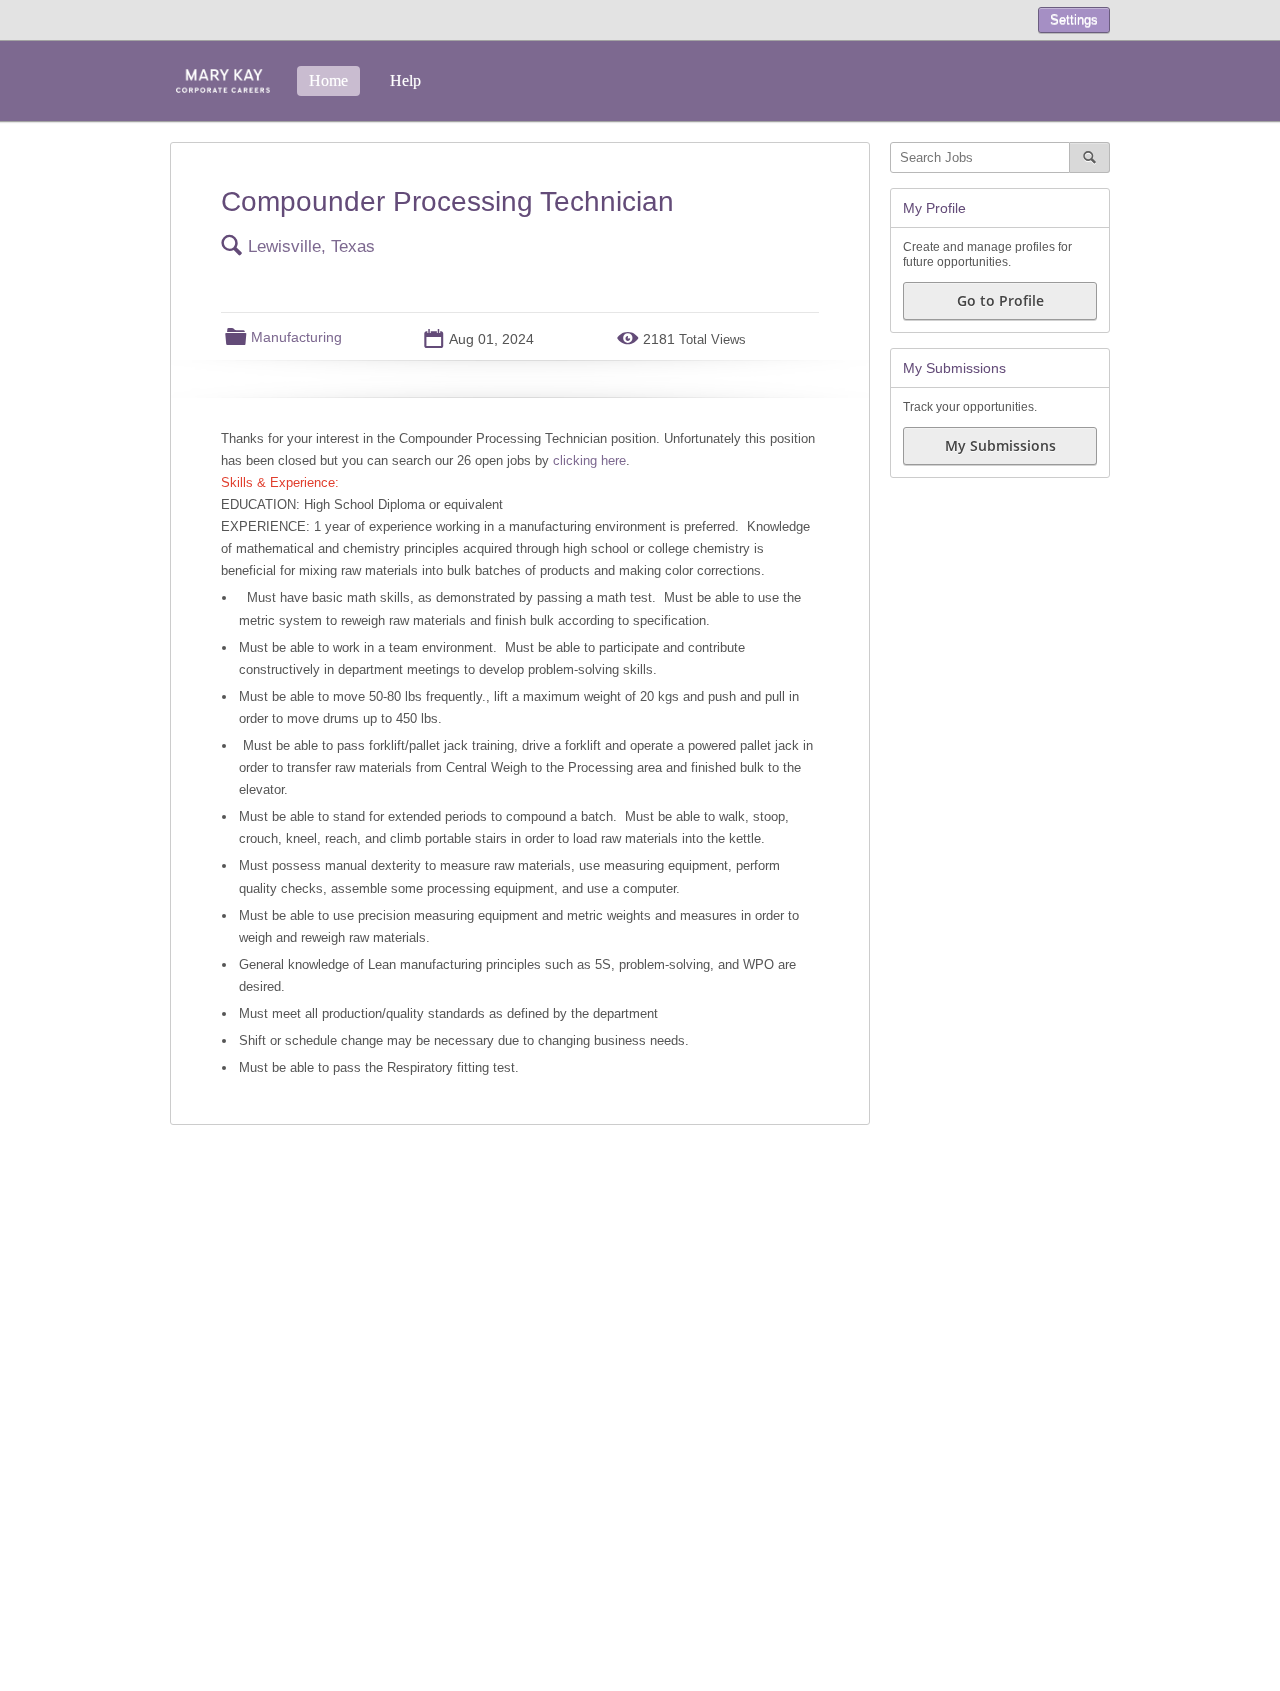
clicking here (589, 460)
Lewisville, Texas (311, 246)
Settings (1074, 19)
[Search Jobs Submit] (1090, 157)
